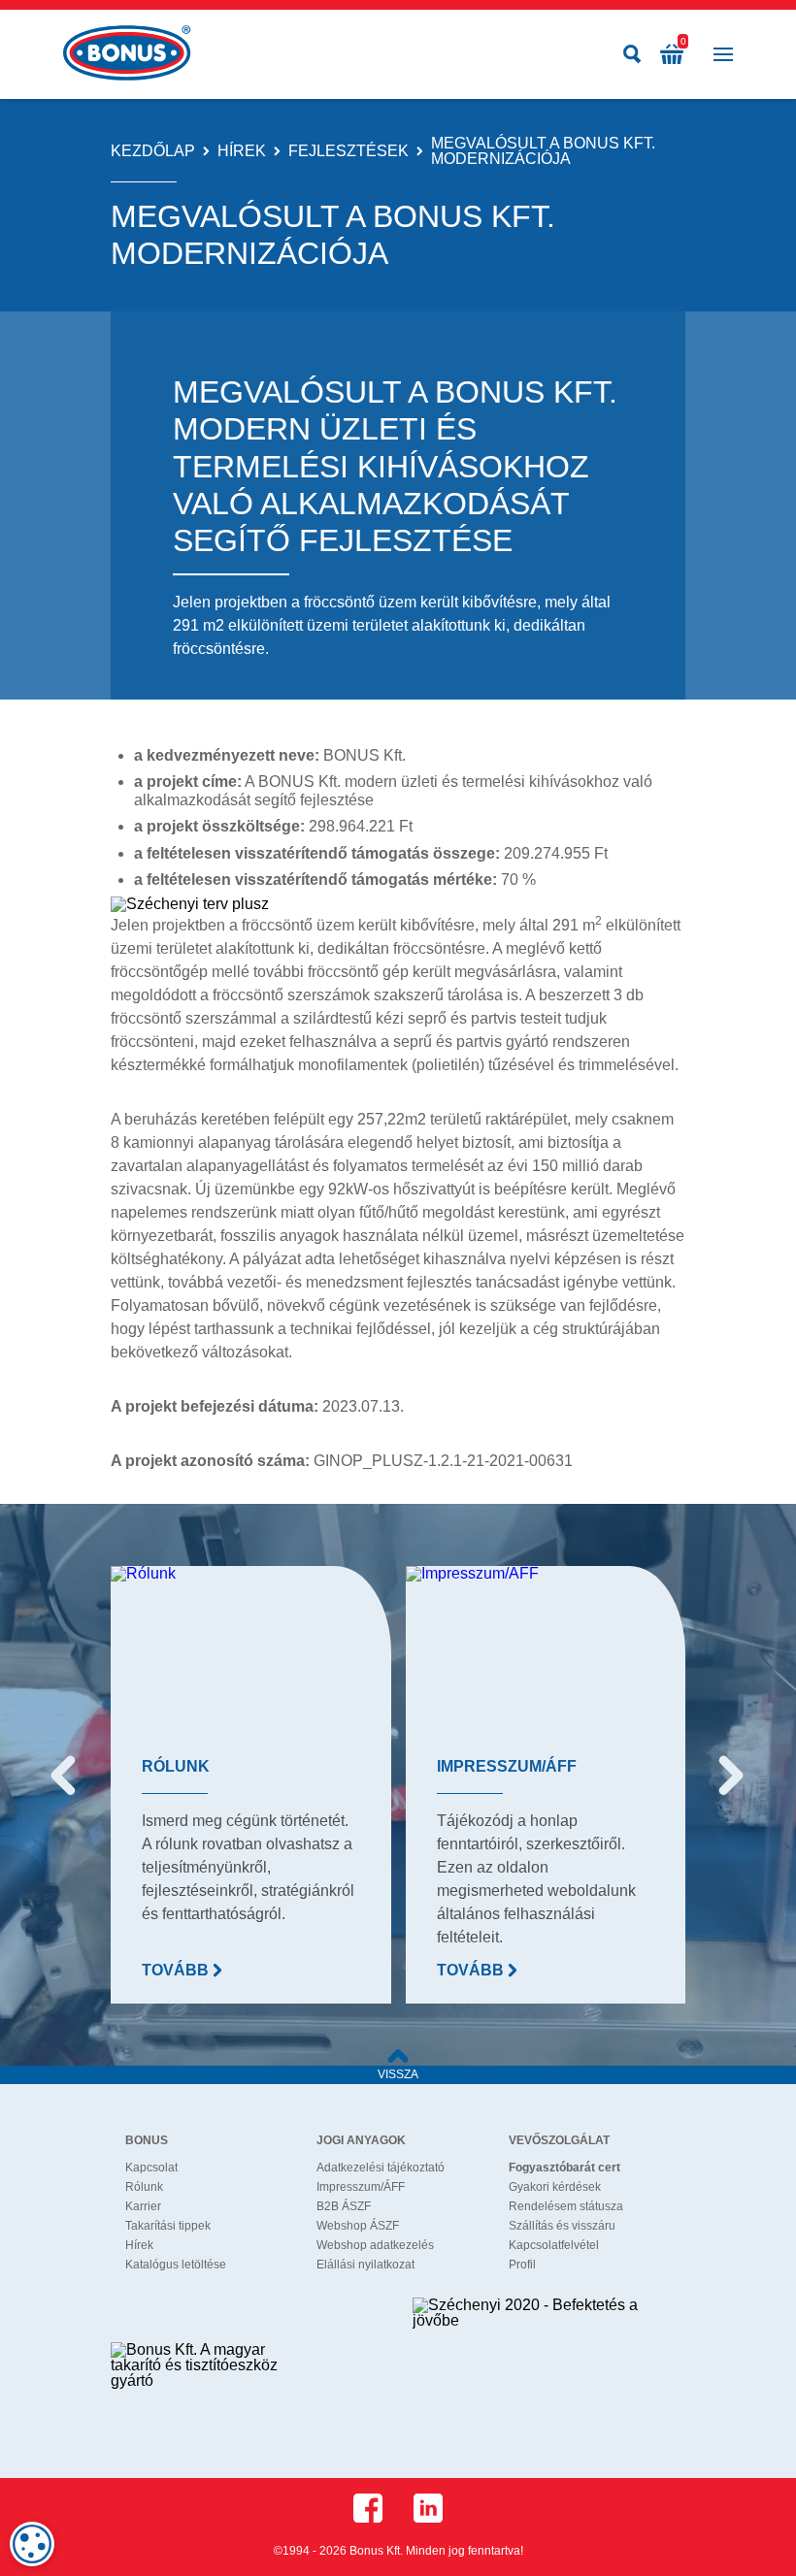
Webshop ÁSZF (358, 2226)
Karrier (143, 2206)
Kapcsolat (151, 2168)
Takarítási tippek (168, 2226)
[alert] (32, 2544)
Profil (522, 2265)
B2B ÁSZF (344, 2206)
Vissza (398, 2074)
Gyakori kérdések (555, 2187)
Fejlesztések (348, 151)
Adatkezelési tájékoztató (381, 2168)
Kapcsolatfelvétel (554, 2245)
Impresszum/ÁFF (361, 2187)
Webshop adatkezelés (375, 2245)
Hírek (242, 151)
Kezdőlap (153, 151)
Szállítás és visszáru (562, 2226)
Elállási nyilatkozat (365, 2265)
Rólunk (144, 2187)
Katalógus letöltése (176, 2265)
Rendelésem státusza (566, 2206)
